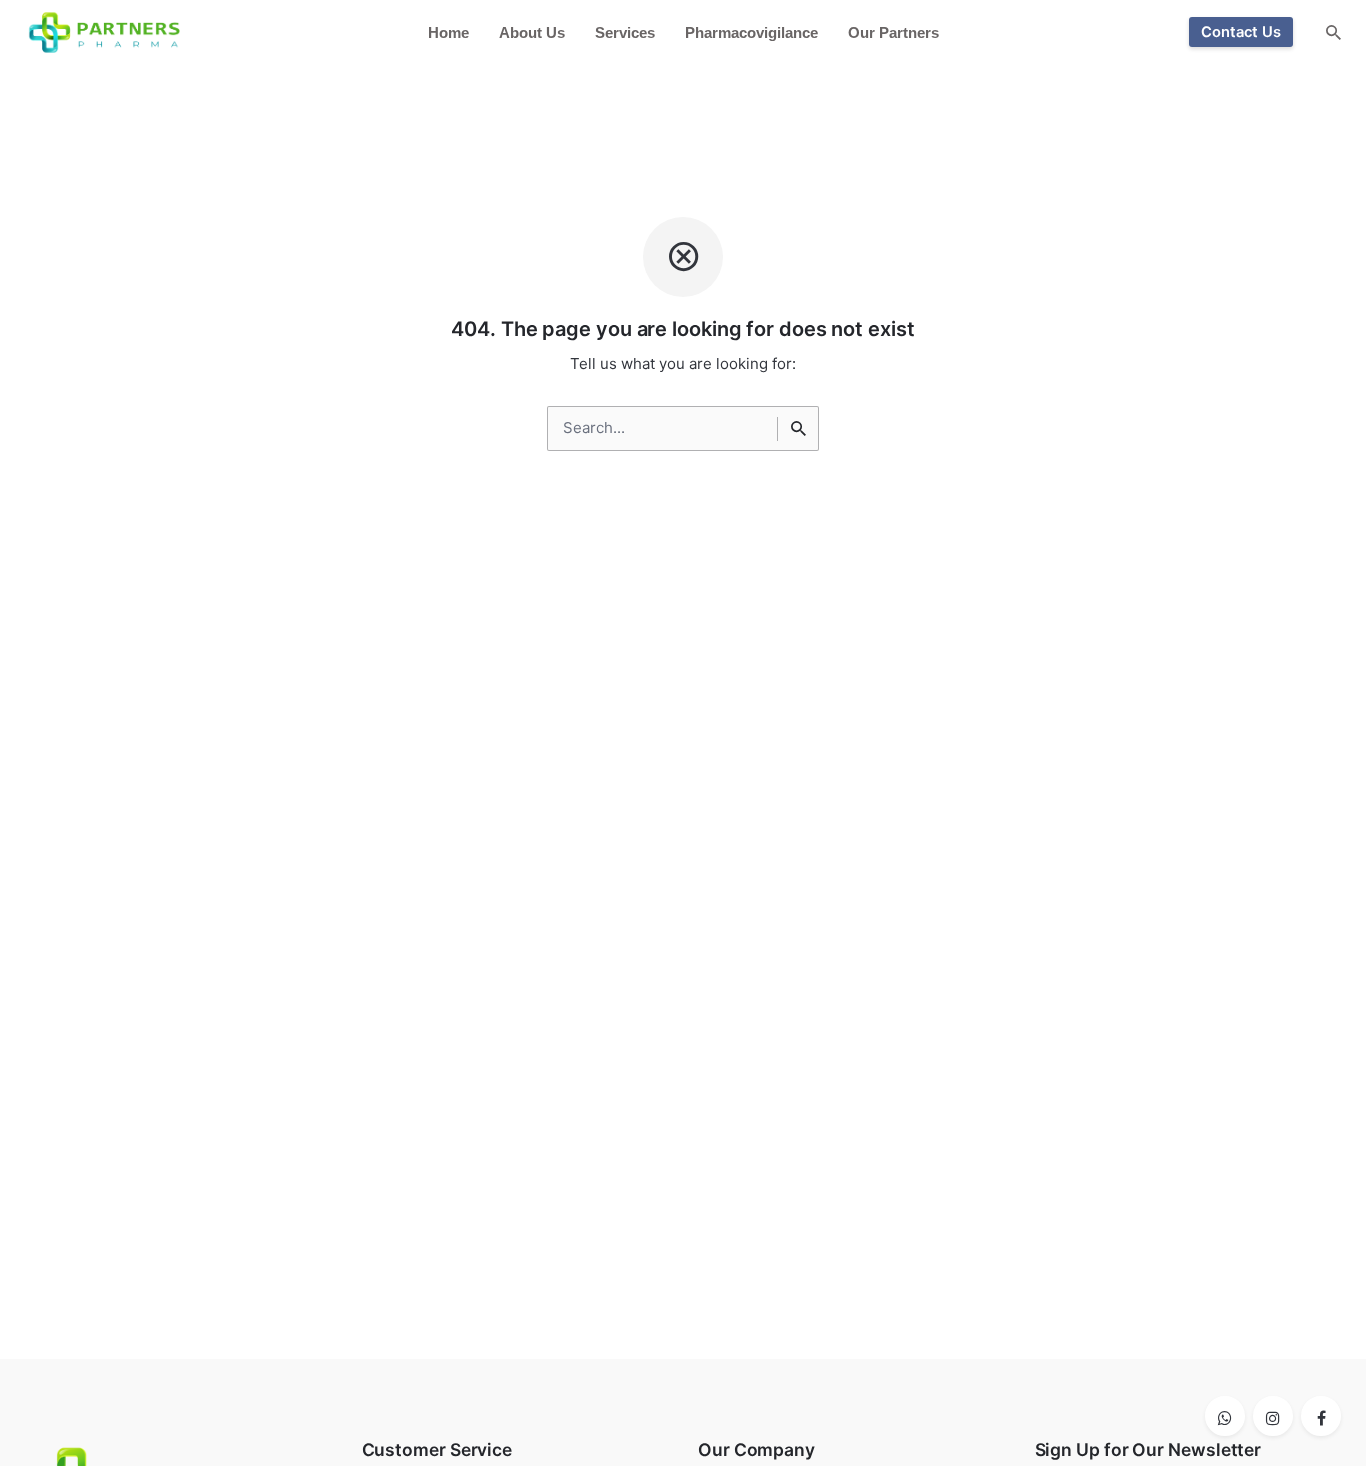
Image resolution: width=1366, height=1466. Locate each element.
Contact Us (1241, 32)
